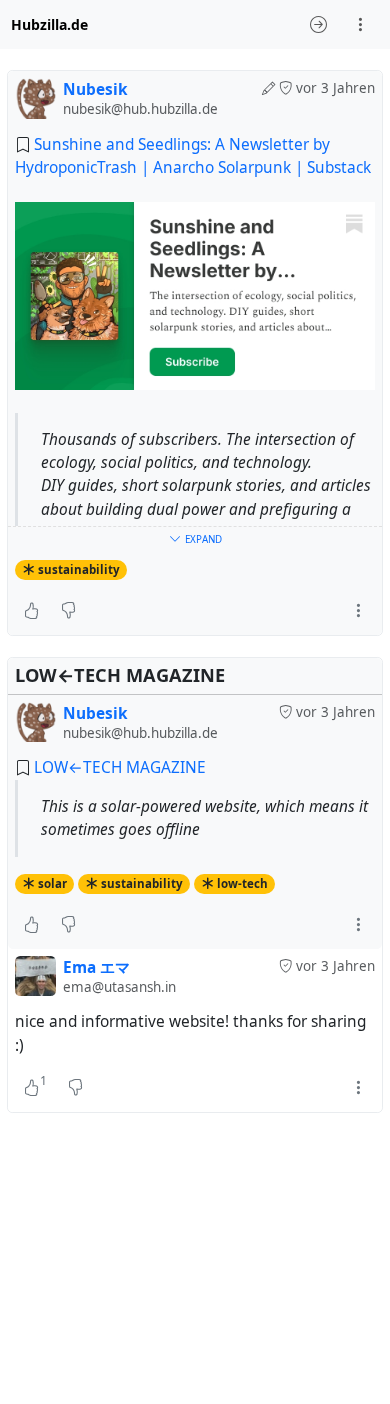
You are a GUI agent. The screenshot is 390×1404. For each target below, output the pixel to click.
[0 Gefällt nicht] (68, 611)
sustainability (79, 569)
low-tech (242, 883)
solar (52, 883)
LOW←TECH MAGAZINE (120, 767)
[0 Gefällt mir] (31, 611)
